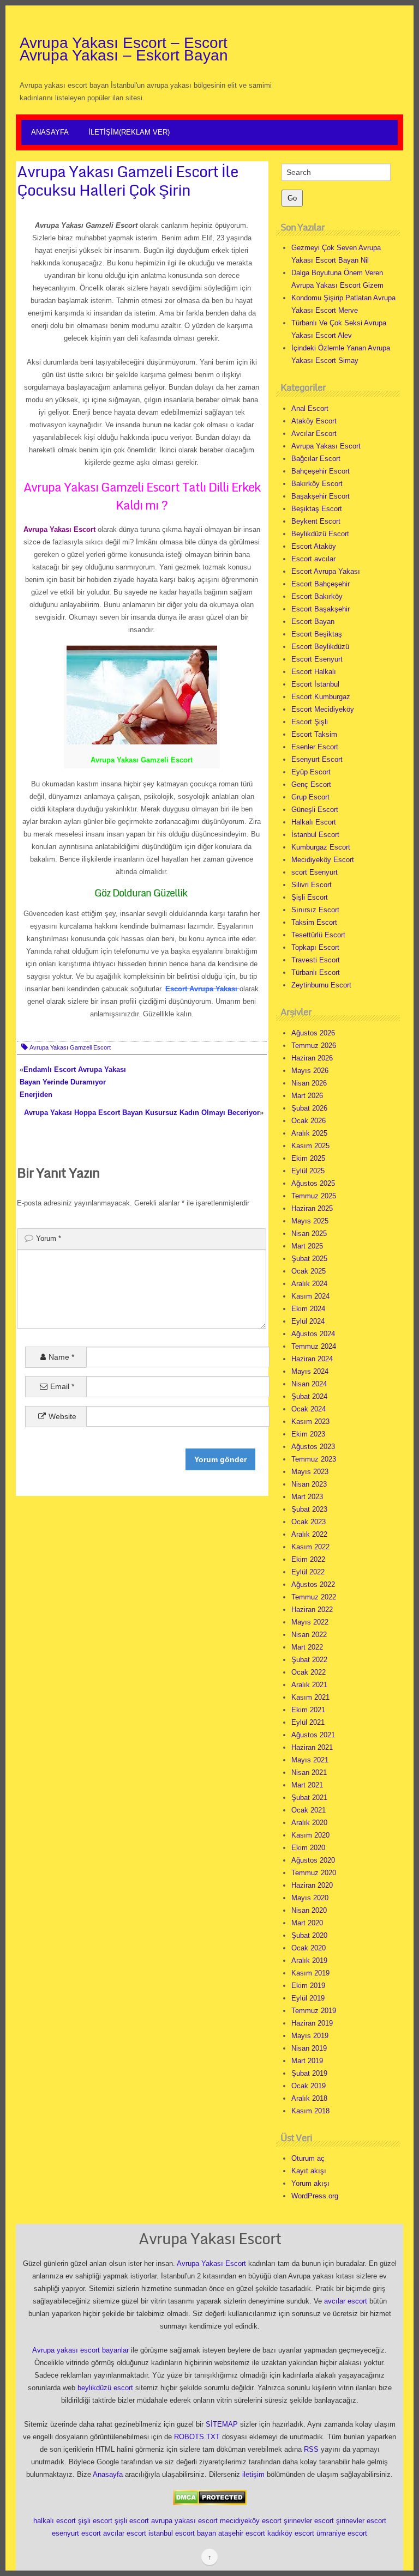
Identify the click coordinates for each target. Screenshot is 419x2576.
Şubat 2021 (309, 1798)
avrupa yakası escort (184, 2521)
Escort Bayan (313, 622)
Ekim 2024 (308, 1309)
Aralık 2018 (309, 2098)
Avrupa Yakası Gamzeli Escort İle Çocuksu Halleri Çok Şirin (128, 180)
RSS (311, 2449)
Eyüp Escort (311, 772)
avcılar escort (346, 2301)
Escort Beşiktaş (317, 634)
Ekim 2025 (308, 1158)
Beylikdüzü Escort (320, 534)
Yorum (49, 1238)
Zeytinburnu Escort (321, 985)
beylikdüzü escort (105, 2388)
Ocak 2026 (309, 1121)
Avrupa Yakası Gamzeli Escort (70, 1047)
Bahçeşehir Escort (321, 471)
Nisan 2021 (309, 1772)
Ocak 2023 (309, 1522)
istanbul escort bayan (182, 2533)
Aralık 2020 (309, 1823)
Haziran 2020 (312, 1885)
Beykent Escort (316, 521)
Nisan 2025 (309, 1234)
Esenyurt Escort (317, 759)
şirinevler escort (309, 2521)
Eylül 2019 (308, 1998)
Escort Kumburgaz (321, 697)
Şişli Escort (310, 897)
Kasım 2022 (310, 1547)
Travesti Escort (316, 960)
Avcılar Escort (314, 434)
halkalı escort (55, 2521)
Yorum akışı (310, 2183)
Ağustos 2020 (313, 1860)
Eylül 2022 (308, 1572)
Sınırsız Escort (315, 910)
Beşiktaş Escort (317, 509)
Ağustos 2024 (313, 1334)
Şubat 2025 (309, 1259)
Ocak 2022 (309, 1672)
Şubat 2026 (309, 1108)
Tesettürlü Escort (318, 935)
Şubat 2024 (309, 1396)
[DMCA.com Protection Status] (210, 2497)
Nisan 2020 (309, 1910)
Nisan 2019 (309, 2048)
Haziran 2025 (312, 1208)
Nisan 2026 (309, 1083)
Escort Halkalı (314, 672)
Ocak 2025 (309, 1271)
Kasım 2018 (310, 2111)
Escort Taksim (314, 734)
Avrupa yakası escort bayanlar (80, 2350)
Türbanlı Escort (316, 972)
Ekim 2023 (308, 1434)
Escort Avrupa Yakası (326, 571)
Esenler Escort (315, 747)
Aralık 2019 (309, 1960)
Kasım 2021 (310, 1697)
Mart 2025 (307, 1246)
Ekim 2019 (308, 1986)
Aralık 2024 (309, 1284)
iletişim (253, 2474)
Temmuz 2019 (314, 2011)
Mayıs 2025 (310, 1221)
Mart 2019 (307, 2061)
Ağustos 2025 (313, 1183)
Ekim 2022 (308, 1559)
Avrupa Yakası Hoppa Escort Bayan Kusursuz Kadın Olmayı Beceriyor (142, 1113)
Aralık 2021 (309, 1685)
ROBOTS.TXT (197, 2437)
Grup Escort (310, 797)
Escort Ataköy (314, 546)
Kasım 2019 (310, 1973)
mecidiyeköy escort (251, 2521)
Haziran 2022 (312, 1610)
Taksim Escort (314, 922)
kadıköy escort (291, 2533)
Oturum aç (308, 2158)
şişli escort (95, 2521)
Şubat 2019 (309, 2073)
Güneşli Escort (315, 810)
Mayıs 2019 (310, 2036)
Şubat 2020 (309, 1935)
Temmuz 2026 (314, 1045)
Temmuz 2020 (314, 1873)
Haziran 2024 (312, 1359)
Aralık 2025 (309, 1133)
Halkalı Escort (314, 822)
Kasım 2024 (310, 1296)
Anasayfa (50, 132)
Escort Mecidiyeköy (323, 709)
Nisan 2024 (309, 1384)
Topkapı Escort (315, 947)
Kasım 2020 (310, 1835)
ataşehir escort (242, 2533)
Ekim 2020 (308, 1848)
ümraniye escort (342, 2533)
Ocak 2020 (309, 1948)
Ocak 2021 (309, 1810)
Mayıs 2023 (310, 1472)
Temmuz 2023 (314, 1459)
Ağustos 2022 (313, 1584)
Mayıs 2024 (310, 1371)
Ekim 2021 (308, 1710)
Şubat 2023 (309, 1509)
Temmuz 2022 (314, 1597)
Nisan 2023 (309, 1484)
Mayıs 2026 (310, 1071)
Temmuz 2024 (314, 1346)
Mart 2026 (307, 1096)
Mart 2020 (307, 1923)
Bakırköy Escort (317, 484)
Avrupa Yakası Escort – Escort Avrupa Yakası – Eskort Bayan (124, 49)
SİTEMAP (222, 2424)
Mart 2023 (307, 1497)
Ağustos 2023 (313, 1447)
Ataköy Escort (314, 421)
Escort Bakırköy (317, 596)
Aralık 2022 (309, 1534)
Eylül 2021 (308, 1722)
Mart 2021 (307, 1785)
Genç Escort (311, 784)
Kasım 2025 (310, 1146)
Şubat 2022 (309, 1660)
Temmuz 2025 (314, 1196)
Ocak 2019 (309, 2086)
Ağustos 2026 (313, 1033)
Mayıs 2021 (310, 1760)
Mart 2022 (307, 1647)
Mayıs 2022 (310, 1622)
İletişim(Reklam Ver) (129, 132)
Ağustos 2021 (313, 1735)
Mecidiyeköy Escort (323, 860)
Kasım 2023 (310, 1422)
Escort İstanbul (315, 684)
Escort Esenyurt (317, 659)
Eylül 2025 (308, 1171)
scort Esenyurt (315, 872)
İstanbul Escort (315, 835)
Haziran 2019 (312, 2023)
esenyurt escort (76, 2533)
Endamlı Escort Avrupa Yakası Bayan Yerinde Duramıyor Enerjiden (73, 1082)
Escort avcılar (313, 559)
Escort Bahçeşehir (321, 584)
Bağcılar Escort (316, 459)
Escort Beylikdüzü (320, 647)
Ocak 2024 (309, 1409)
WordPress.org (315, 2196)
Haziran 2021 (312, 1747)
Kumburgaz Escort (321, 847)
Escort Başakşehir (321, 609)
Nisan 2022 (309, 1635)
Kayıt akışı (309, 2171)
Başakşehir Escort (321, 496)
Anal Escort (310, 408)
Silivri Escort (312, 885)
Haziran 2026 (312, 1058)
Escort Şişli (310, 722)
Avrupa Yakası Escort (326, 446)
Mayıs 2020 (310, 1898)
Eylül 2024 (308, 1321)
